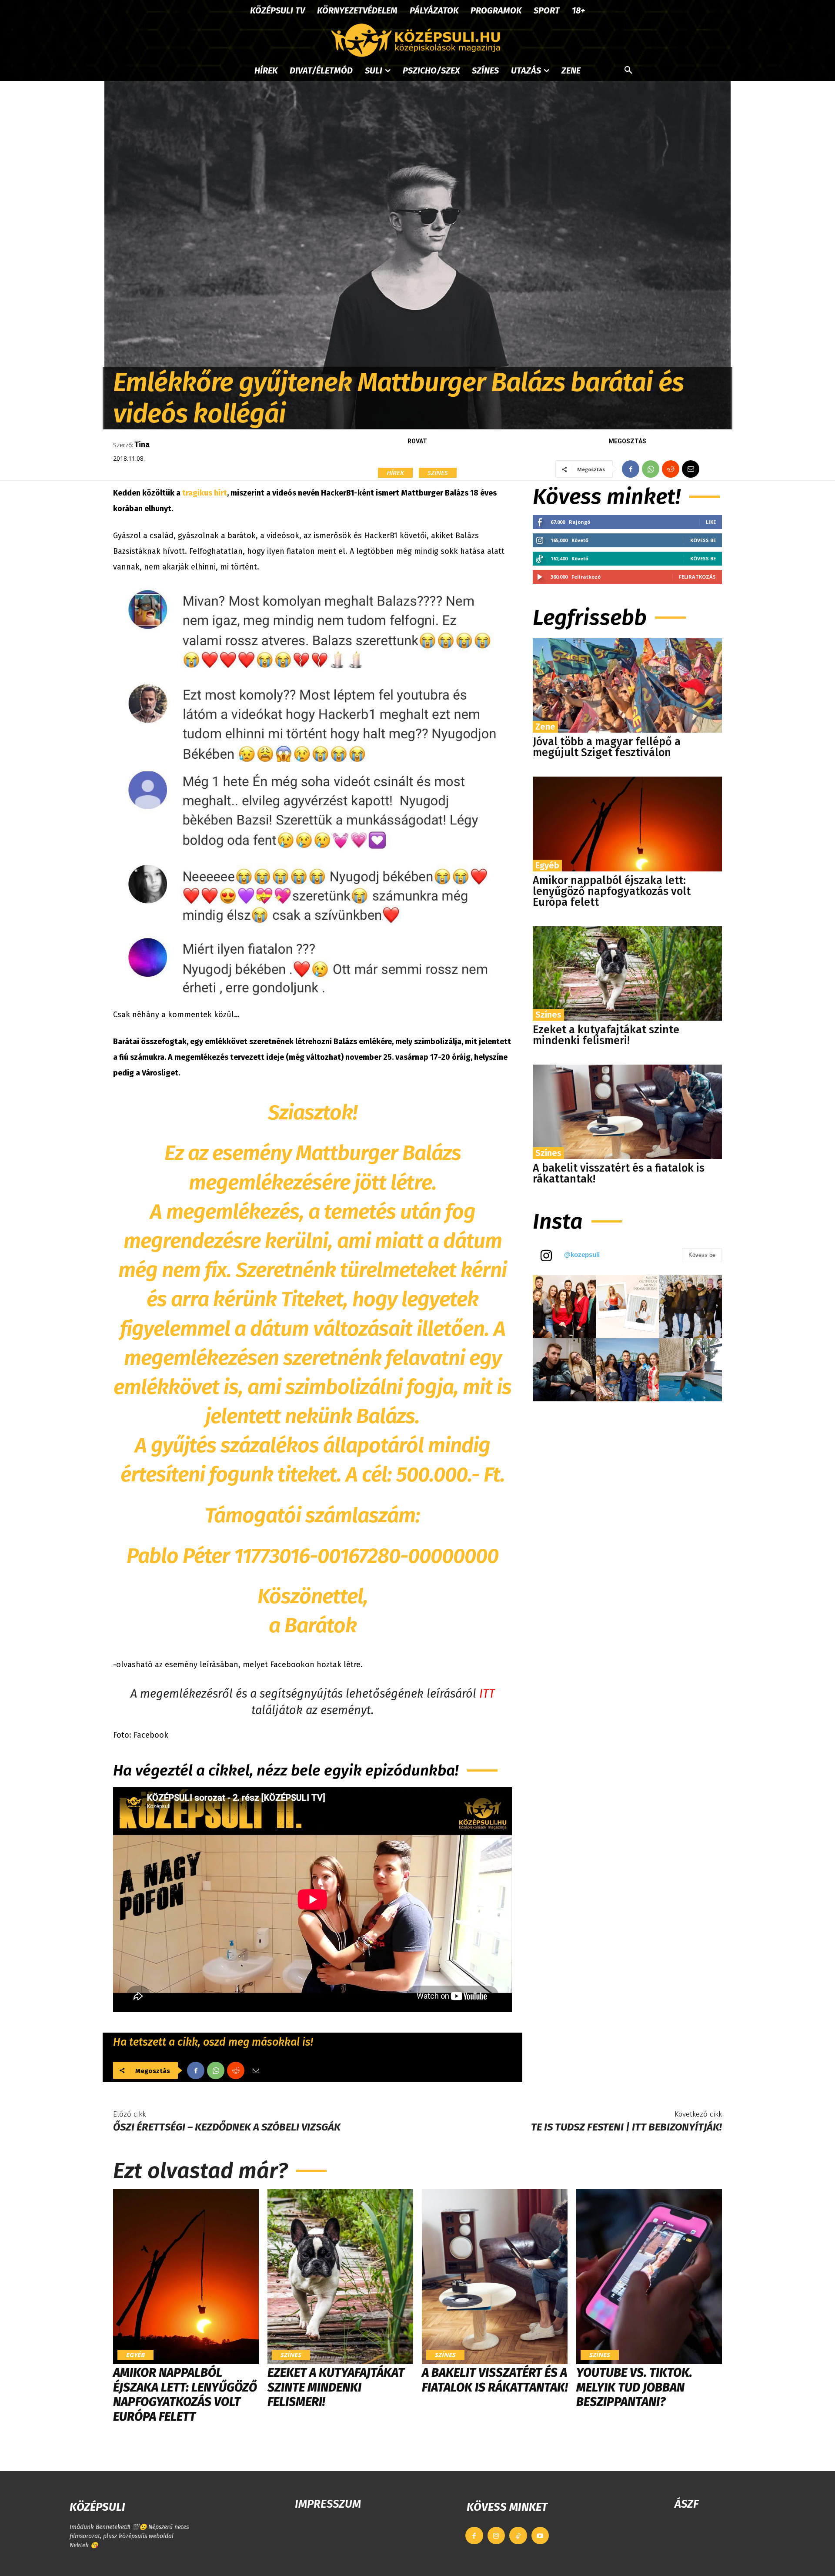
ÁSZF (686, 2504)
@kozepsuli (582, 1255)
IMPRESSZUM (328, 2504)
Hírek (395, 472)
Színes (438, 472)
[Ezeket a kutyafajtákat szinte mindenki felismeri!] (627, 973)
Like (711, 522)
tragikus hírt (205, 493)
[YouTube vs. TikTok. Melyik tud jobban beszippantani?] (649, 2277)
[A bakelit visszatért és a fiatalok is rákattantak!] (627, 1112)
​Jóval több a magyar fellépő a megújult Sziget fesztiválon (607, 747)
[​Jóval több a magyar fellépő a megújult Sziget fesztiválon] (627, 685)
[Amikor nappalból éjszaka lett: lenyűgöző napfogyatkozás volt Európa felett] (627, 824)
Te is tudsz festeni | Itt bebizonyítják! (626, 2127)
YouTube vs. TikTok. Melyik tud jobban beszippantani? (634, 2387)
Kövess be (703, 540)
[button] (628, 70)
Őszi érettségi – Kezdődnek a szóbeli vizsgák (227, 2127)
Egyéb (547, 865)
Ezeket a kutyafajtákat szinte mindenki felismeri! (606, 1035)
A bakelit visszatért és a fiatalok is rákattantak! (619, 1174)
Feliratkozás (697, 577)
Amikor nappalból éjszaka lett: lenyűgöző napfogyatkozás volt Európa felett (612, 891)
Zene (545, 727)
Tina (142, 445)
